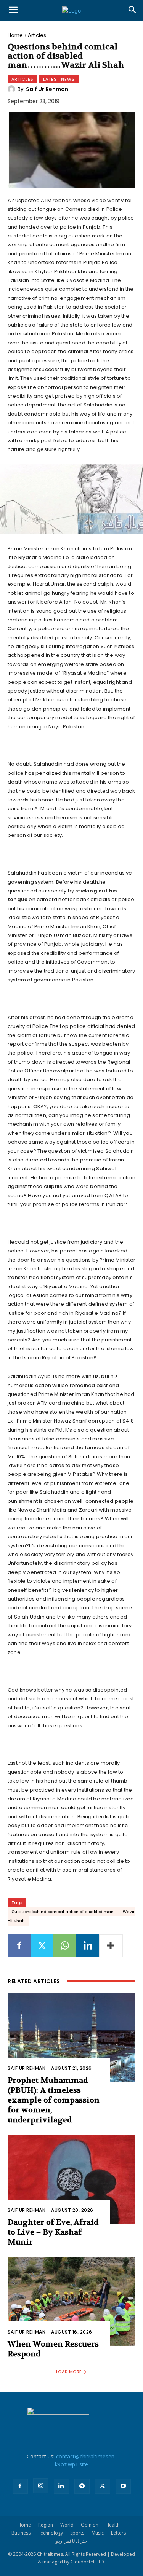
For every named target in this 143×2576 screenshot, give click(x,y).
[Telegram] (82, 2486)
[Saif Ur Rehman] (13, 89)
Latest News (59, 79)
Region (46, 2525)
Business (21, 2533)
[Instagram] (41, 2486)
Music (98, 2533)
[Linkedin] (88, 1946)
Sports (77, 2533)
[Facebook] (19, 1946)
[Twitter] (42, 1946)
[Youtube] (123, 2486)
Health (113, 2525)
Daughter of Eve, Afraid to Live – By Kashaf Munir (53, 2232)
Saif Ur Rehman (47, 89)
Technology (50, 2533)
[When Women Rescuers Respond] (71, 2301)
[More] (111, 1946)
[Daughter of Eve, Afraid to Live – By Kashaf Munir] (71, 2179)
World (67, 2525)
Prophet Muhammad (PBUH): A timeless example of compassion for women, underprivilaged (54, 2100)
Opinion (90, 2525)
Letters (118, 2533)
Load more (69, 2372)
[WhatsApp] (65, 1946)
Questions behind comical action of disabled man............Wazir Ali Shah (71, 1916)
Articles (37, 35)
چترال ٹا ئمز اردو (71, 2541)
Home (15, 35)
